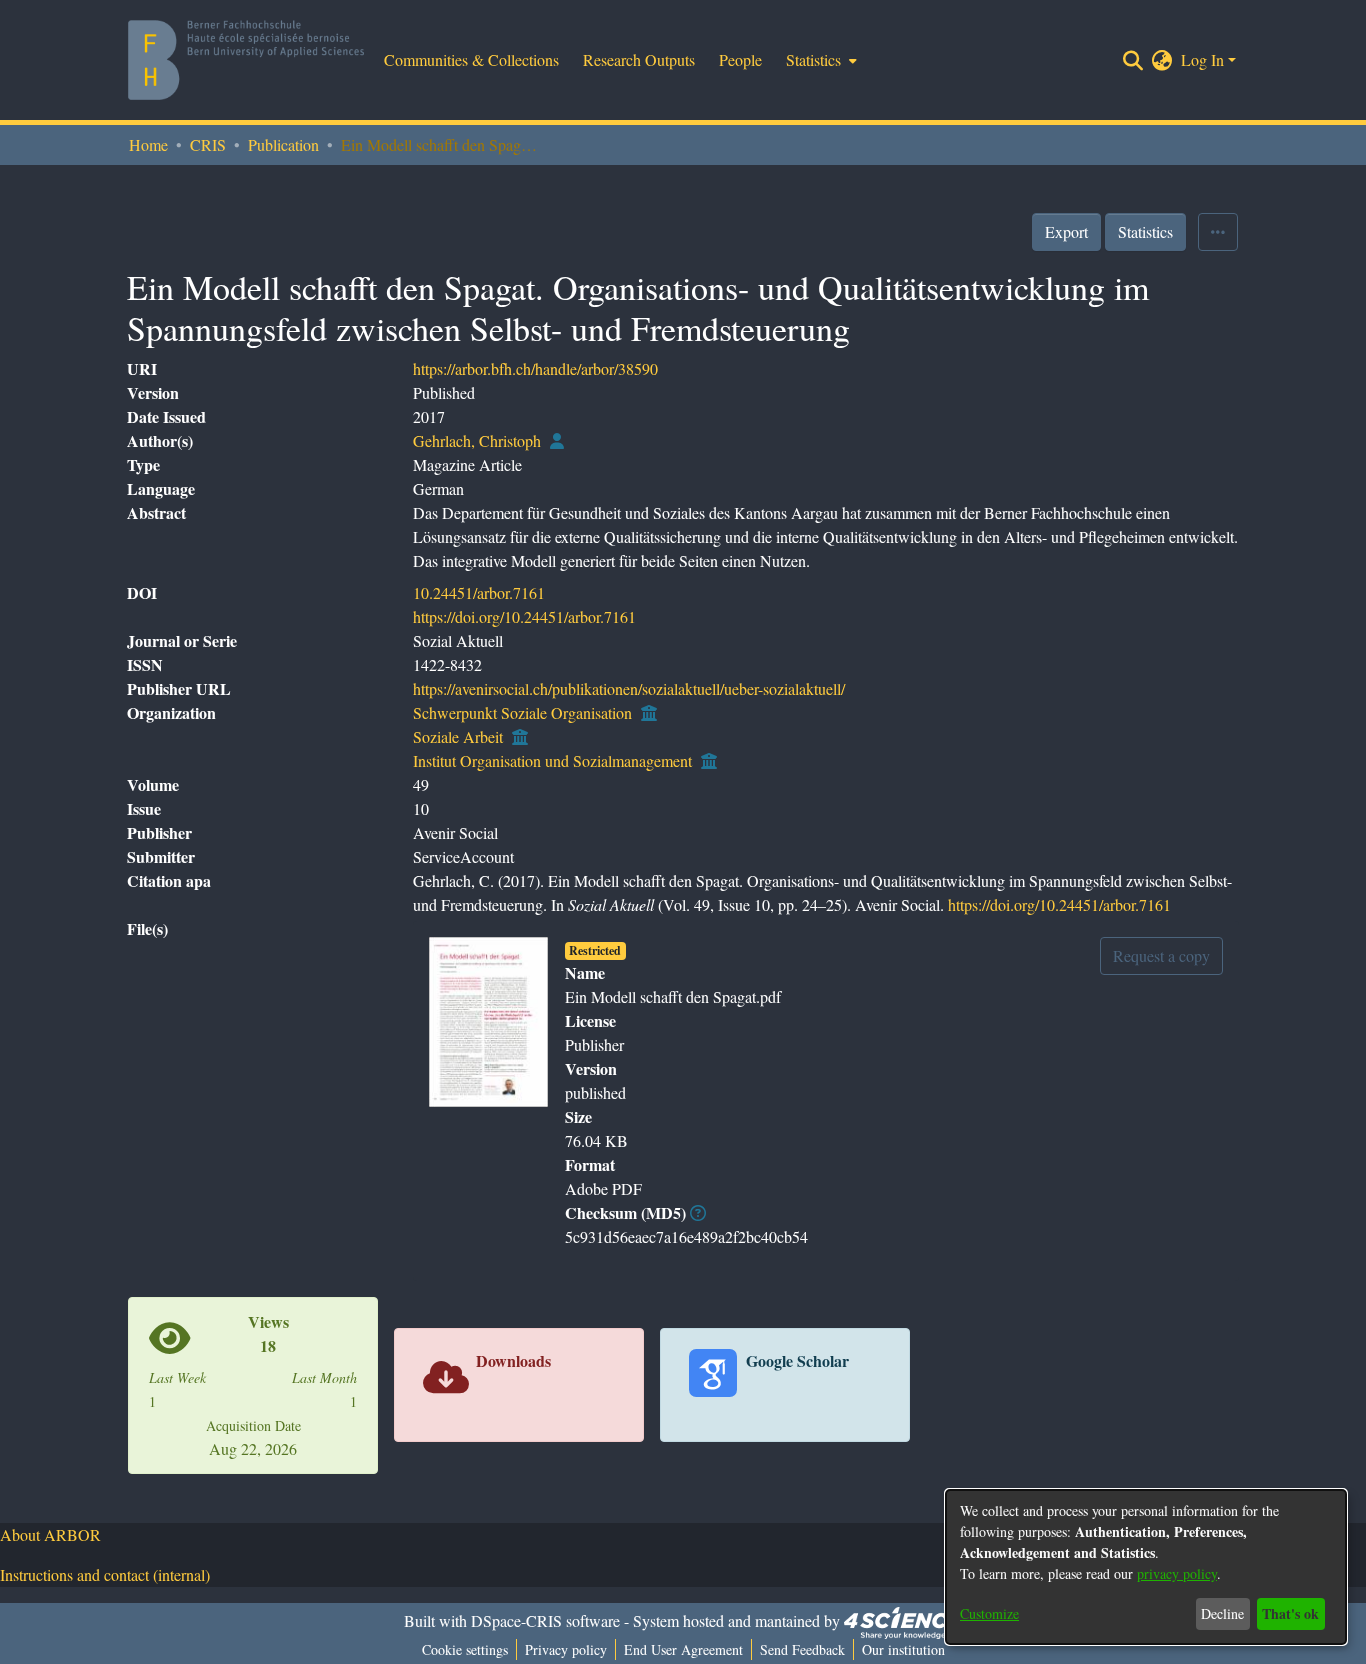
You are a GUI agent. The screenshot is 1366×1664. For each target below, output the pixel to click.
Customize (989, 1613)
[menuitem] (819, 60)
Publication (283, 144)
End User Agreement (683, 1649)
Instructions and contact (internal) (105, 1574)
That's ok (1290, 1613)
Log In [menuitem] (1202, 59)
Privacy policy (566, 1649)
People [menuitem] (740, 59)
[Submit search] (1133, 60)
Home (148, 144)
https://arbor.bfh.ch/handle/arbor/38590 (535, 368)
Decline (1222, 1613)
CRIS (208, 144)
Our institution (903, 1649)
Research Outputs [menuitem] (639, 59)
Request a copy (1161, 955)
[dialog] (1146, 1567)
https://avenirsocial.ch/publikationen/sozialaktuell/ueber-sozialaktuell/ (629, 688)
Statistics (1145, 231)
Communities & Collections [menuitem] (471, 59)
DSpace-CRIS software (545, 1620)
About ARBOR (50, 1534)
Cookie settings (465, 1649)
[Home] (246, 60)
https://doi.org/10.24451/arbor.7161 (524, 616)
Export (1066, 231)
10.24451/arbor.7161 (479, 592)
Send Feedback (802, 1649)
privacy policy (1177, 1573)
